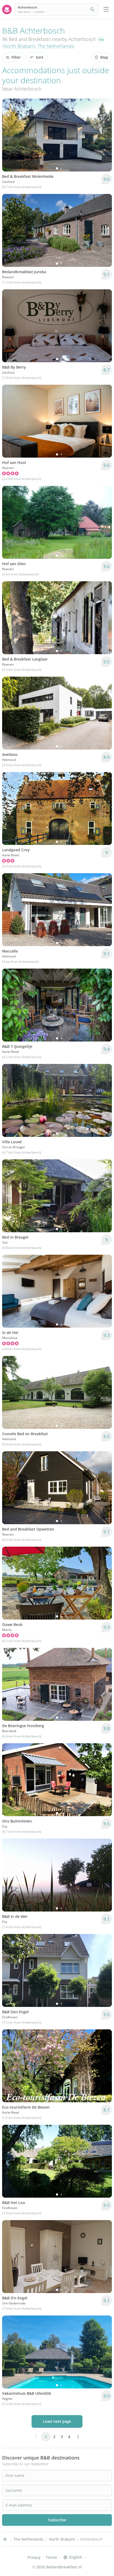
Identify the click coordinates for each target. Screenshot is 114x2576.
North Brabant (19, 46)
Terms (51, 2557)
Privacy (34, 2557)
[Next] (104, 135)
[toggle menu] (106, 10)
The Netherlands (55, 46)
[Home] (5, 2539)
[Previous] (10, 135)
